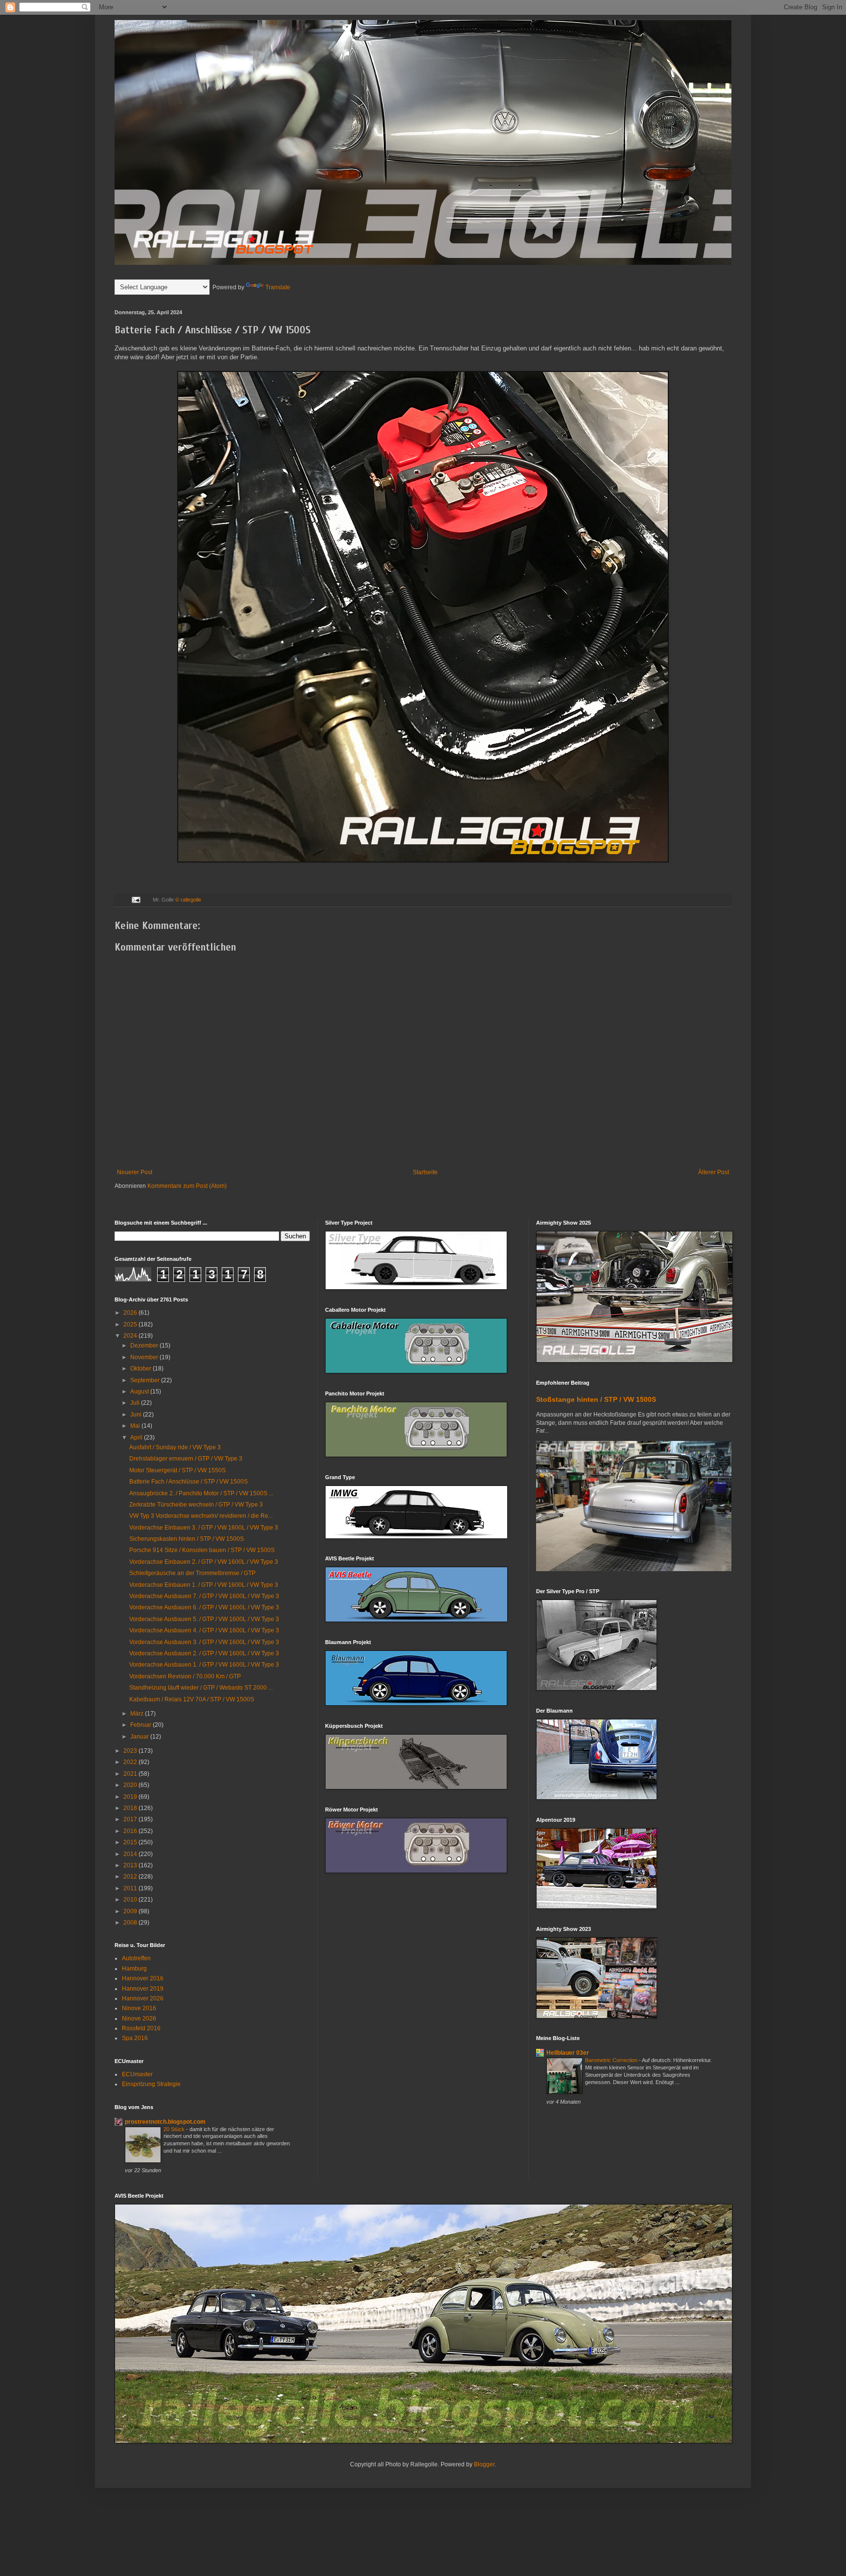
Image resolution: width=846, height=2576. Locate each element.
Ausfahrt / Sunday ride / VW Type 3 (175, 1447)
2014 (131, 1854)
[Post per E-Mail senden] (136, 900)
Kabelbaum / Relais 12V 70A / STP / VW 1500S (192, 1699)
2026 (131, 1313)
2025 (131, 1324)
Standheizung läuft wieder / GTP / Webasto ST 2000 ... (201, 1688)
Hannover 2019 (143, 1989)
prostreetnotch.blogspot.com (165, 2122)
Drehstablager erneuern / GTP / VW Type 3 (186, 1459)
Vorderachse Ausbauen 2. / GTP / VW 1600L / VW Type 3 (204, 1653)
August (140, 1392)
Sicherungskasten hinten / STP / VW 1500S (187, 1539)
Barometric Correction (612, 2060)
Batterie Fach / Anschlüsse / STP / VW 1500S (188, 1482)
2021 (131, 1774)
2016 (131, 1831)
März (138, 1714)
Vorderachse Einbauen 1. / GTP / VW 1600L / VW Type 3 (204, 1585)
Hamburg (134, 1969)
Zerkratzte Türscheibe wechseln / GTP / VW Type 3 (196, 1505)
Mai (136, 1426)
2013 (131, 1865)
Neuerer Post (135, 1172)
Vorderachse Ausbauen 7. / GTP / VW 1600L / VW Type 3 (204, 1596)
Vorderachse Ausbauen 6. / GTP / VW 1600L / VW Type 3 (204, 1607)
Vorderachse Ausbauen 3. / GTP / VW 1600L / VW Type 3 (204, 1642)
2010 (131, 1900)
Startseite (425, 1172)
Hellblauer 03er (568, 2053)
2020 (131, 1785)
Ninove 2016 (139, 2008)
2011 (131, 1888)
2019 (131, 1797)
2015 (131, 1842)
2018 (131, 1808)
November (145, 1357)
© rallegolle (188, 900)
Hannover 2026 (143, 1998)
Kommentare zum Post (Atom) (187, 1186)
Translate (278, 287)
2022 (131, 1762)
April (137, 1438)
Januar (140, 1737)
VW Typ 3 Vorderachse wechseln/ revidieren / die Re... (201, 1516)
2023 (131, 1751)
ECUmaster (137, 2074)
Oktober (141, 1369)
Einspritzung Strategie (151, 2084)
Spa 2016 (135, 2038)
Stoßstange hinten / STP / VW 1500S (596, 1399)
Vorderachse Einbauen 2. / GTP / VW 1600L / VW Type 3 (204, 1562)
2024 (131, 1336)
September (146, 1380)
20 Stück (175, 2129)
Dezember (145, 1346)
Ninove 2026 (139, 2019)
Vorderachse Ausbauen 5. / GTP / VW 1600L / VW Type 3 (204, 1619)
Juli (136, 1403)
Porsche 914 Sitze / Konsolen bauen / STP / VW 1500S (202, 1550)
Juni (137, 1415)
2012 (131, 1877)
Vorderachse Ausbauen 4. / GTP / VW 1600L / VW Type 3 (204, 1630)
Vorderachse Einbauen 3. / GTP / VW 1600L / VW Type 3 (204, 1528)
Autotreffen (136, 1958)
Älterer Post (714, 1172)
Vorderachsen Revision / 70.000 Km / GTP (185, 1676)
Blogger (484, 2464)
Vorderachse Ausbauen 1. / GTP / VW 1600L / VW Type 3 (204, 1665)
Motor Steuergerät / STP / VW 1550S (177, 1470)
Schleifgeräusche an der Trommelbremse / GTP (192, 1573)
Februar (141, 1725)
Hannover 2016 (143, 1978)
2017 (131, 1819)
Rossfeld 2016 (141, 2028)
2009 (131, 1911)
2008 (131, 1923)
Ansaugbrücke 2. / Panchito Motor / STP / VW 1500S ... (201, 1493)
